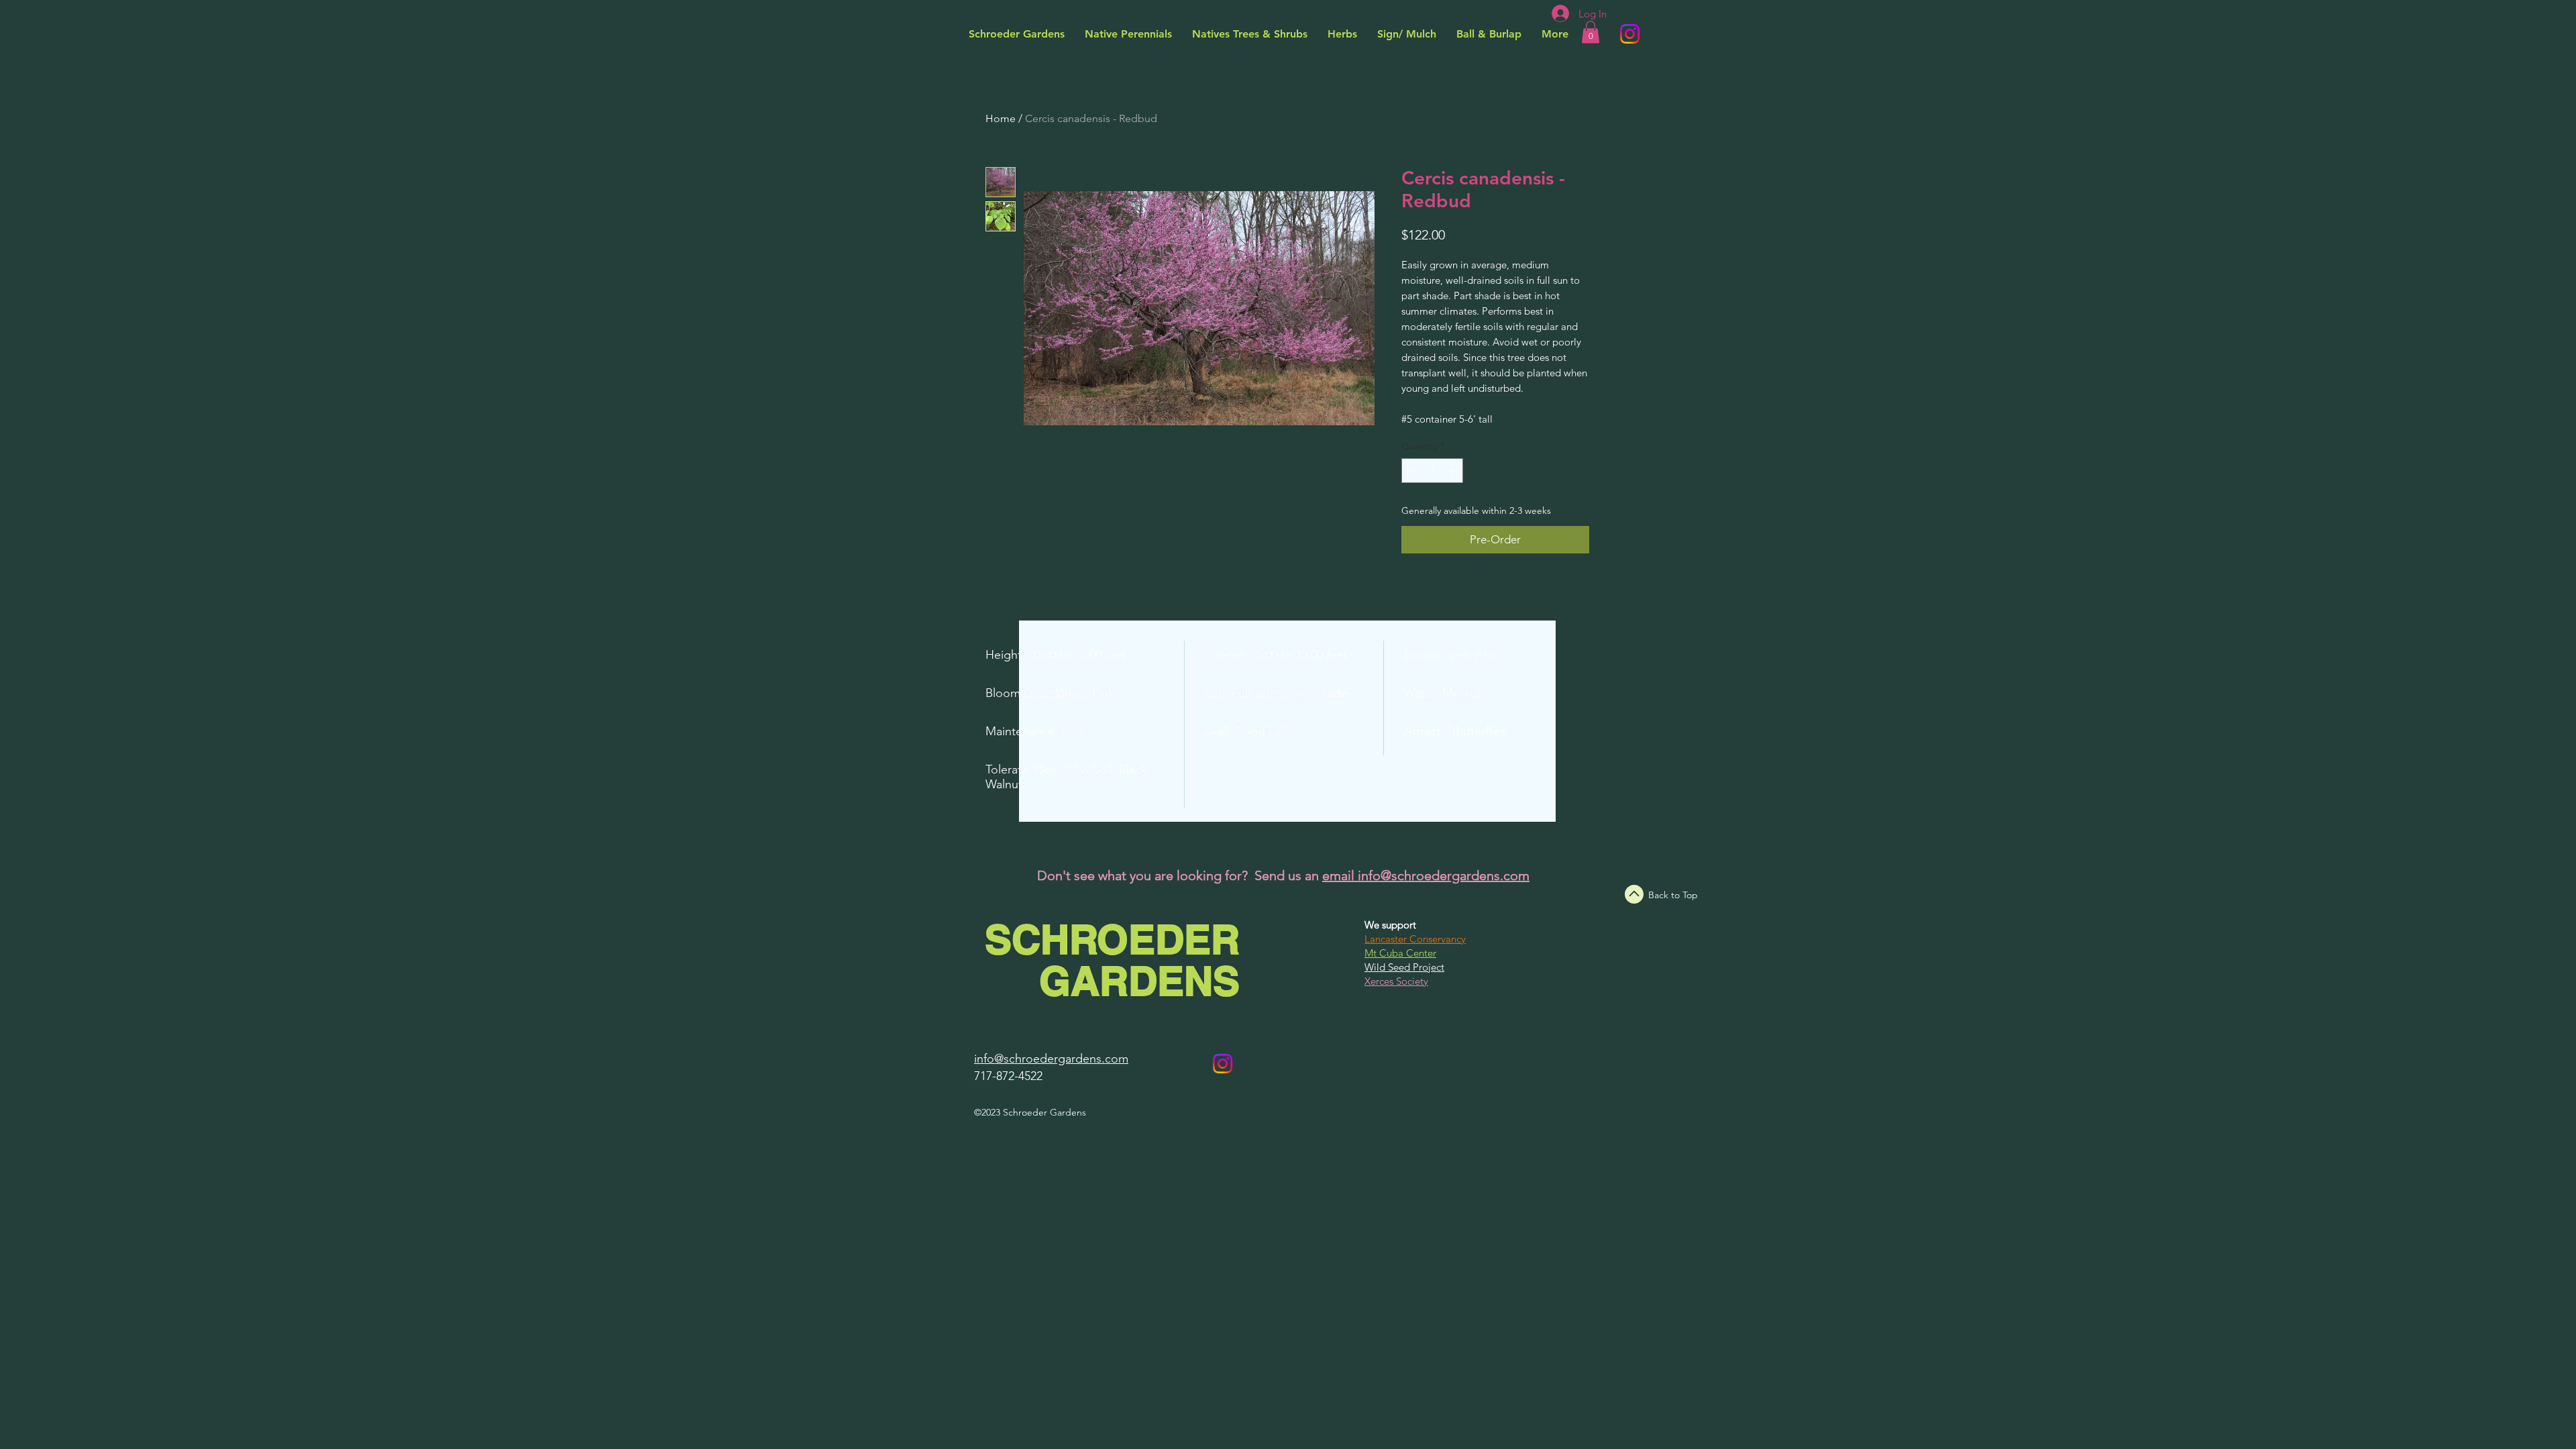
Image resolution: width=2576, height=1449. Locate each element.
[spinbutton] (1432, 471)
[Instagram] (1630, 34)
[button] (1591, 32)
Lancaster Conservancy (1415, 939)
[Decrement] (1412, 471)
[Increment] (1453, 471)
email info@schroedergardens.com (1426, 875)
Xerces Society (1396, 981)
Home (1001, 118)
